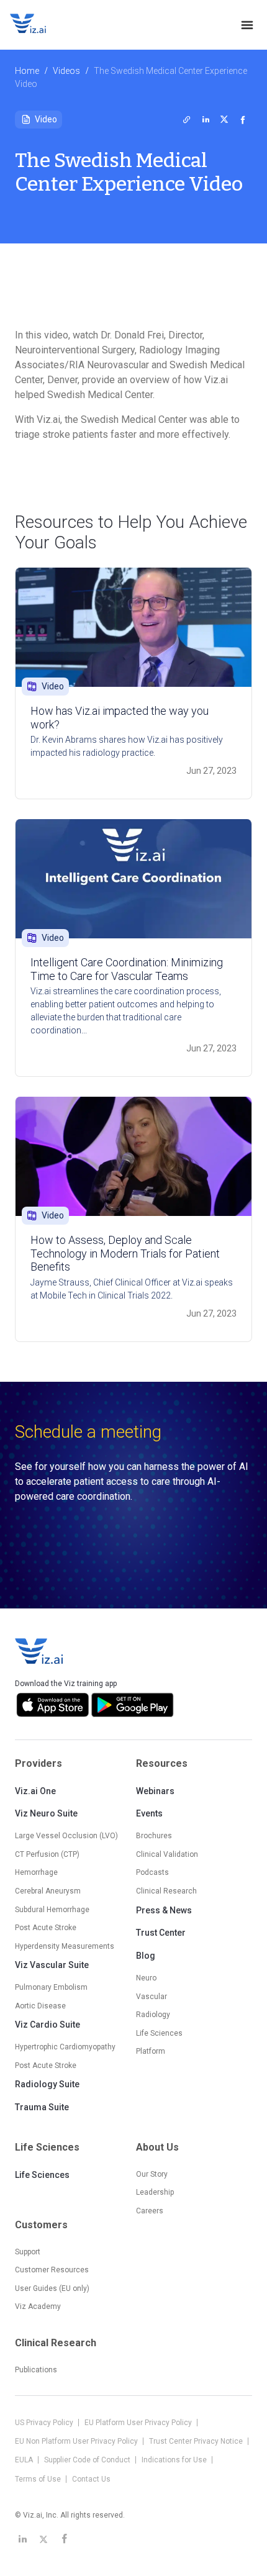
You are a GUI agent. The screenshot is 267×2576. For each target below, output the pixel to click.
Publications (36, 2370)
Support (28, 2252)
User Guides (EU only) (52, 2288)
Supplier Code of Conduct (88, 2460)
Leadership (155, 2192)
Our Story (152, 2174)
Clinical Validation (167, 1854)
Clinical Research (166, 1891)
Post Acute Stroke (46, 1928)
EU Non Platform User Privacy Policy (77, 2441)
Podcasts (152, 1872)
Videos (66, 71)
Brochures (154, 1836)
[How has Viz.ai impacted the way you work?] (133, 627)
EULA (25, 2460)
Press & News (164, 1910)
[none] (247, 25)
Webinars (155, 1791)
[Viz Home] (40, 1651)
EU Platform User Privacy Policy (139, 2423)
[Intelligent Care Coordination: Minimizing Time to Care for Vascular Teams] (133, 879)
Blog (146, 1956)
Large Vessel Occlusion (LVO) (66, 1836)
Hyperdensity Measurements (65, 1946)
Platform (151, 2051)
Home (27, 71)
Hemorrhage (36, 1872)
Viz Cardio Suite (48, 2025)
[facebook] (243, 119)
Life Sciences (42, 2175)
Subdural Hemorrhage (52, 1910)
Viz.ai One (35, 1791)
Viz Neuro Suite (46, 1813)
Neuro (146, 1978)
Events (149, 1813)
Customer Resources (52, 2270)
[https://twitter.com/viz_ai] (43, 2539)
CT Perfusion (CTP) (47, 1854)
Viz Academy (38, 2306)
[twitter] (187, 119)
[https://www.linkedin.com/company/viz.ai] (22, 2539)
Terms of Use (39, 2479)
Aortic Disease (40, 2006)
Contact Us (91, 2479)
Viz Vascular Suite (52, 1965)
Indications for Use (175, 2460)
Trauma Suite (42, 2107)
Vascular (152, 1997)
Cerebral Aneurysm (48, 1891)
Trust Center (161, 1933)
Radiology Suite (47, 2084)
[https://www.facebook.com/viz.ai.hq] (65, 2539)
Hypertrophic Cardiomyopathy (65, 2047)
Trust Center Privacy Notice (197, 2441)
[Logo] (41, 25)
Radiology (153, 2015)
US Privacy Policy (45, 2423)
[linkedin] (206, 119)
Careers (150, 2211)
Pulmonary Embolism (51, 1987)
